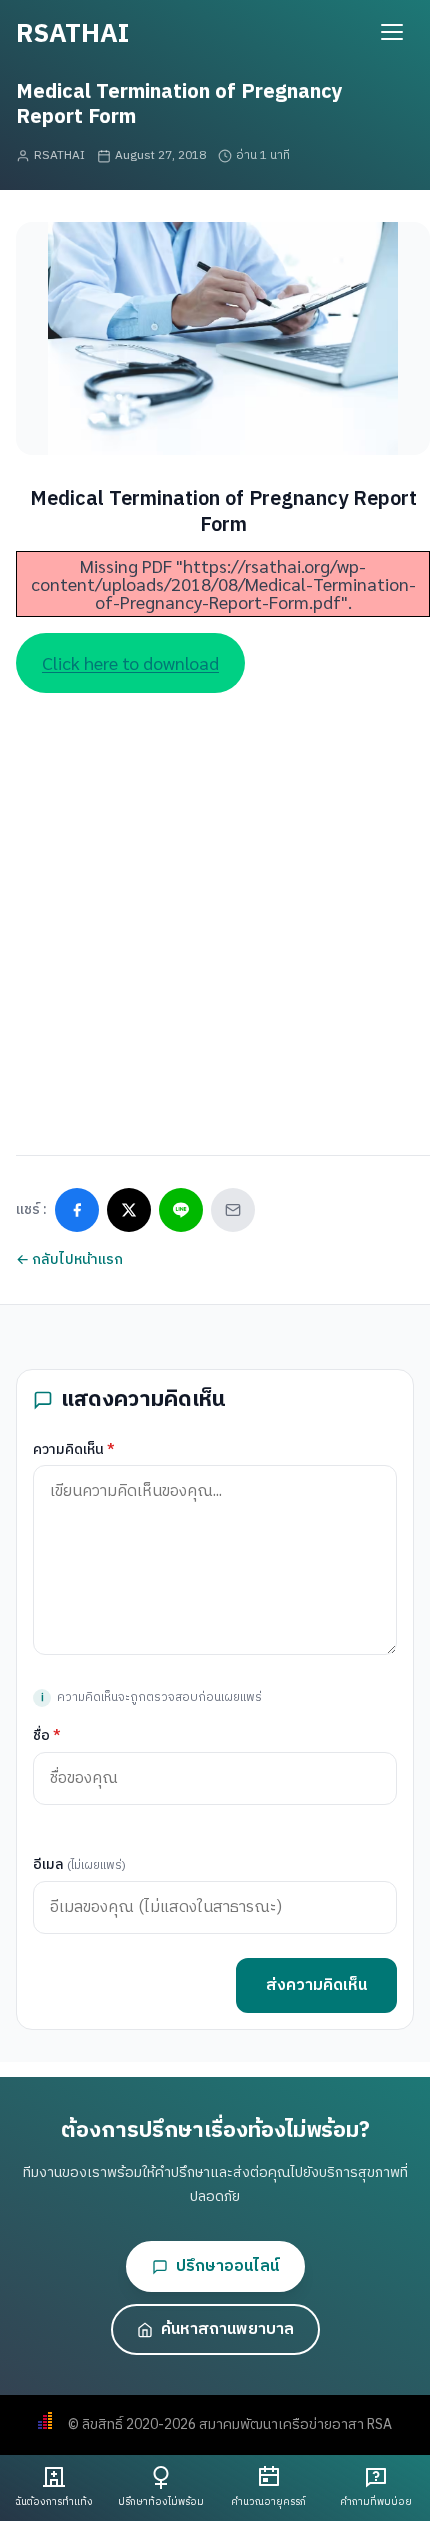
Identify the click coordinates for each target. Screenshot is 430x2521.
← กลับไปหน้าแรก (69, 1259)
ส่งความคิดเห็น (316, 1985)
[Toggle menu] (392, 32)
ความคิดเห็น (74, 1449)
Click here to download (130, 662)
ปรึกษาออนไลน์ (227, 2266)
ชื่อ (47, 1735)
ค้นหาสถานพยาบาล (227, 2329)
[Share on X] (129, 1210)
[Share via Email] (233, 1210)
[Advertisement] (215, 908)
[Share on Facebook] (77, 1210)
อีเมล (79, 1864)
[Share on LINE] (181, 1210)
